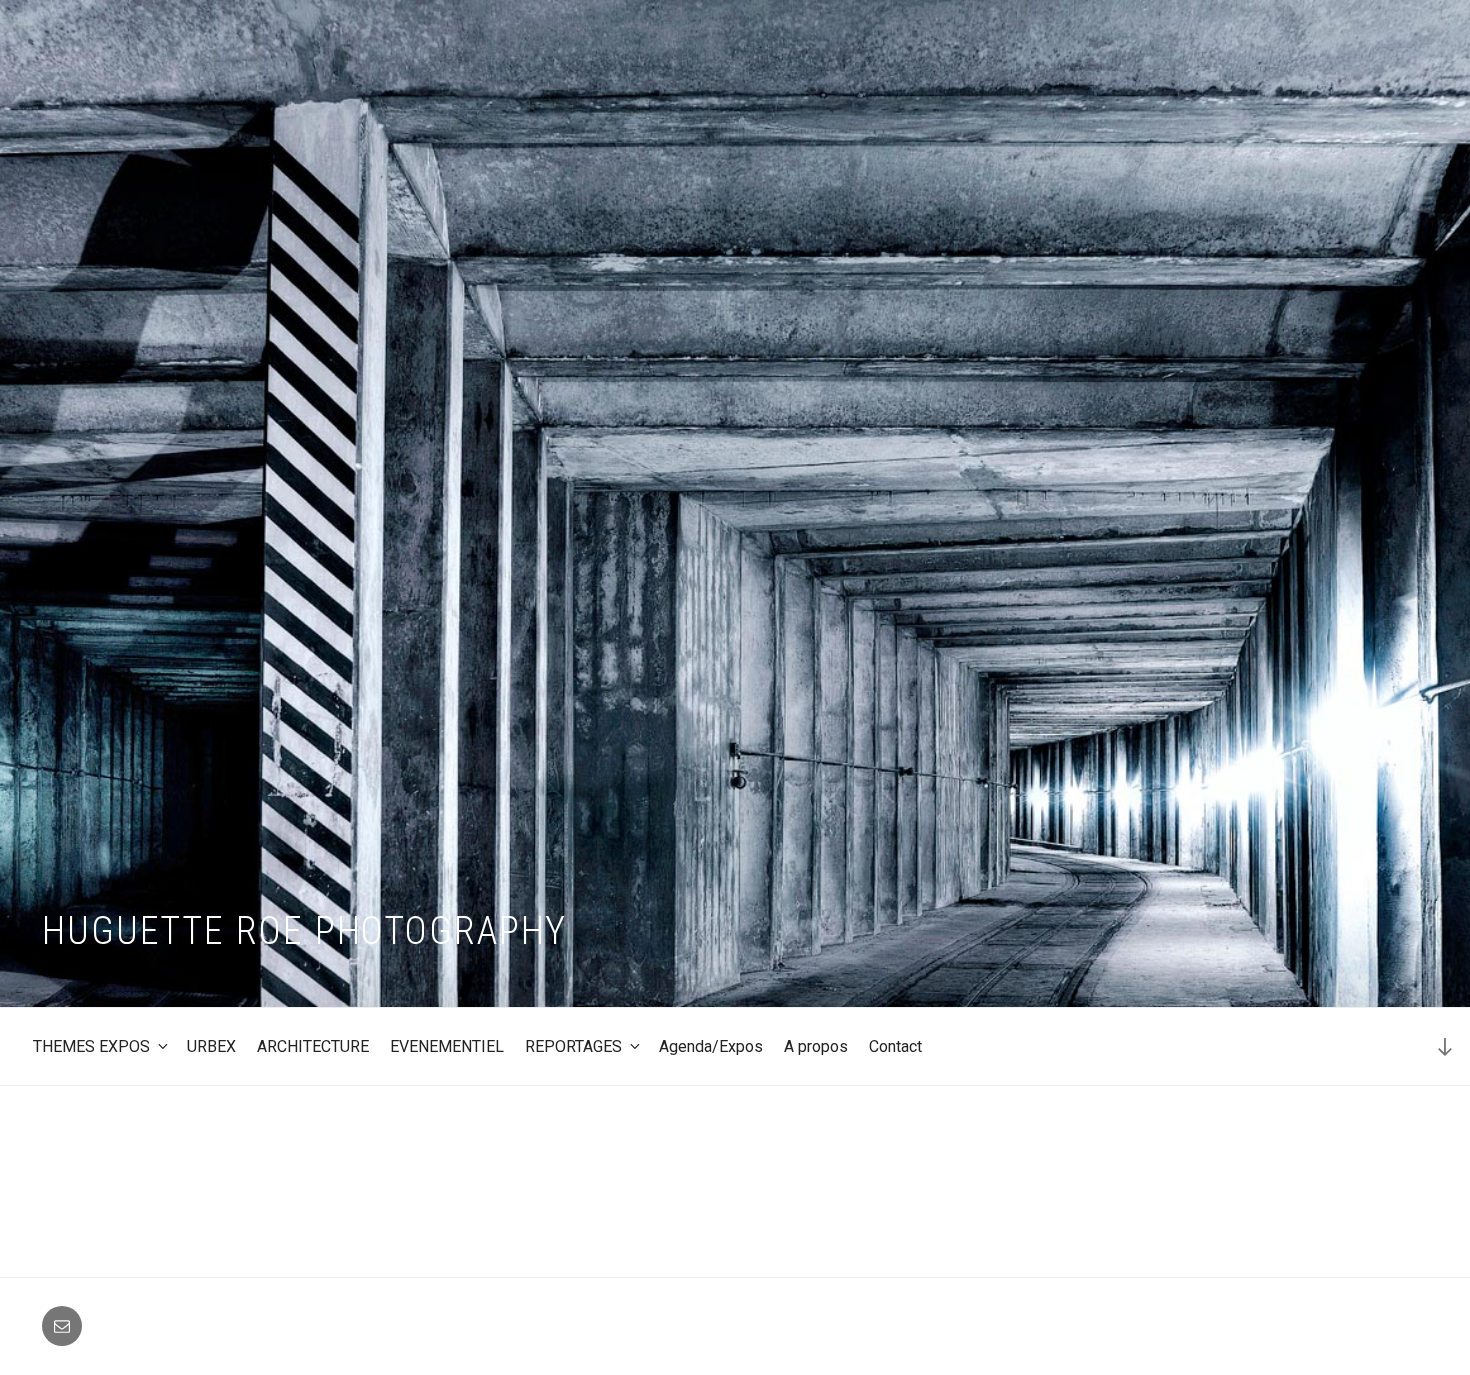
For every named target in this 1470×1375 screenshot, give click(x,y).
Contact (895, 1046)
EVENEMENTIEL (447, 1046)
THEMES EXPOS (91, 1046)
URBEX (211, 1046)
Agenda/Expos (711, 1046)
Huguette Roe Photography (304, 931)
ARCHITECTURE (313, 1046)
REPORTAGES (573, 1046)
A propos (816, 1046)
